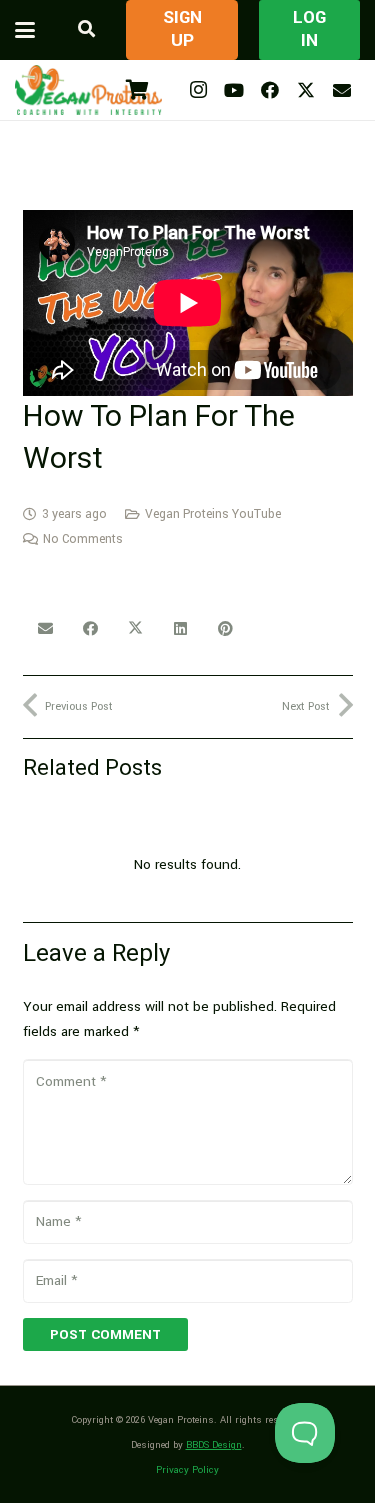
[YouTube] (234, 90)
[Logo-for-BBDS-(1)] (88, 90)
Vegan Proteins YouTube (213, 514)
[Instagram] (198, 90)
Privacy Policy (187, 1470)
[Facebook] (270, 90)
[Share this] (90, 629)
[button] (25, 30)
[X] (306, 90)
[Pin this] (225, 629)
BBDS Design (214, 1445)
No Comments (83, 539)
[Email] (342, 90)
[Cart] (137, 90)
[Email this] (45, 629)
